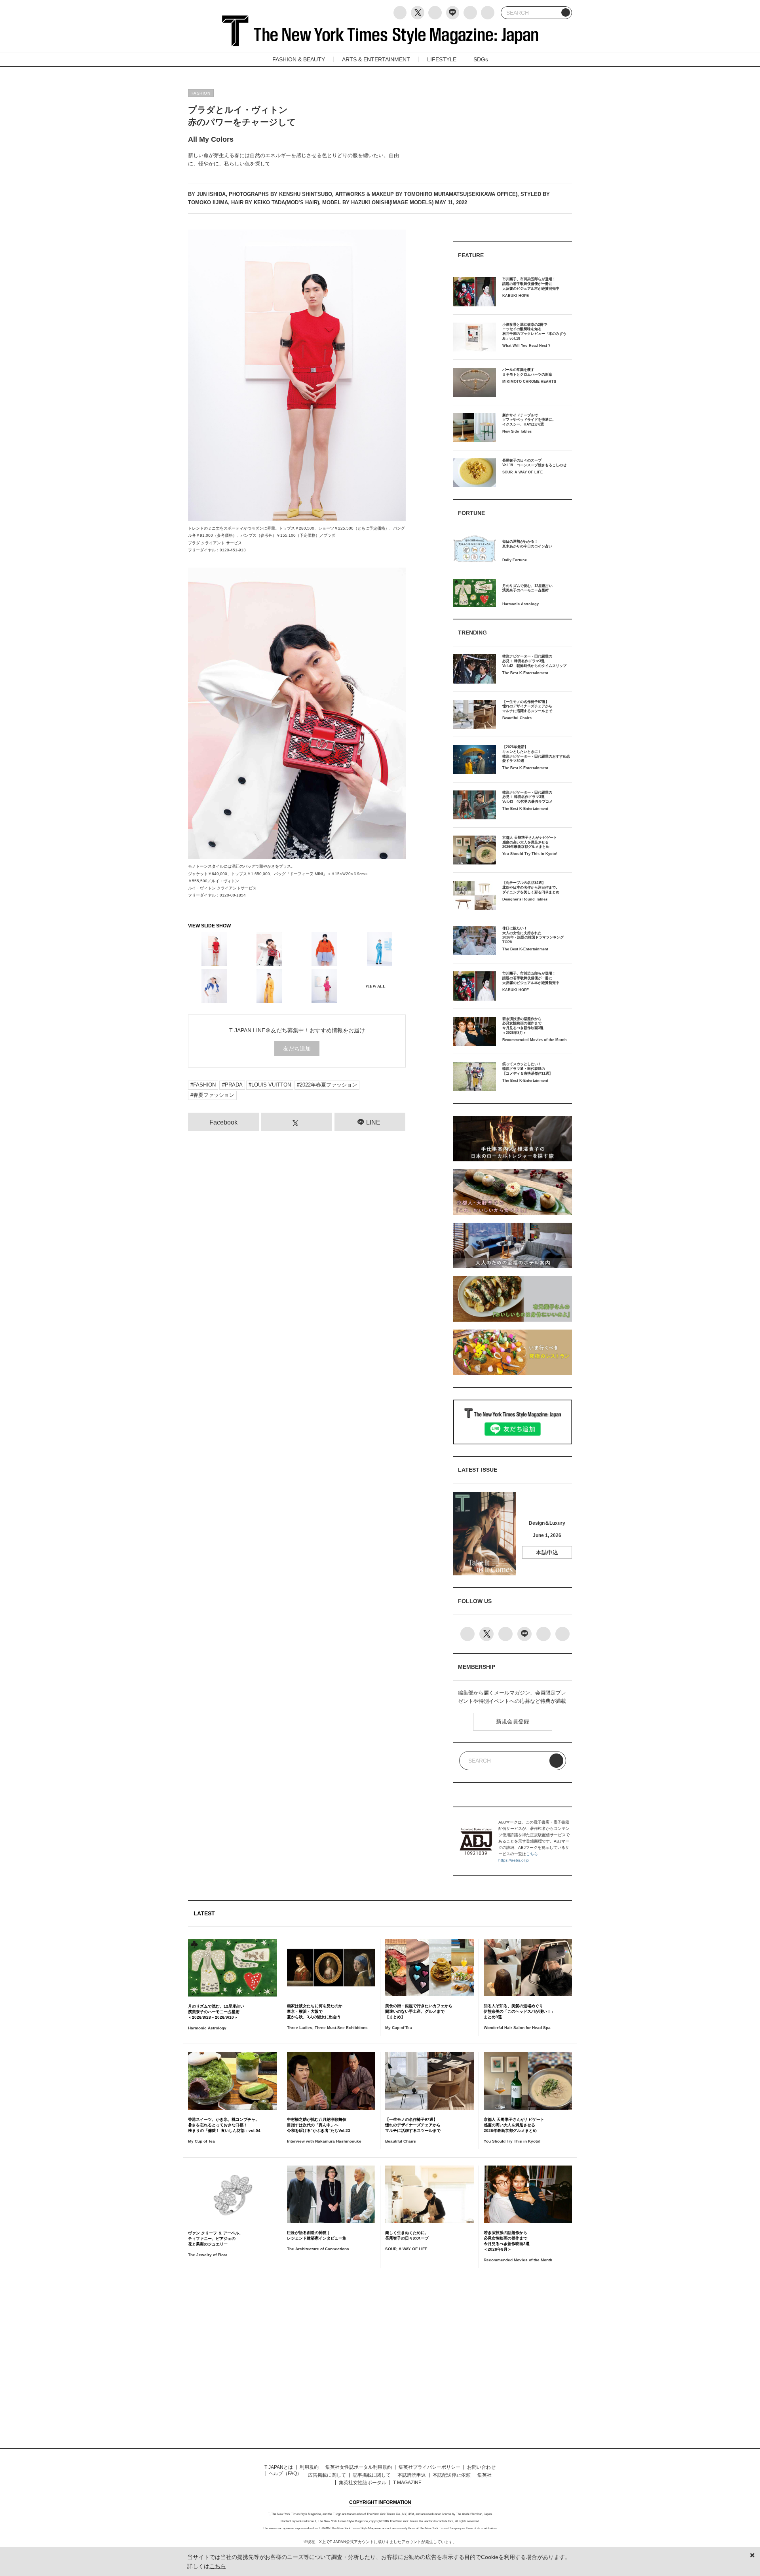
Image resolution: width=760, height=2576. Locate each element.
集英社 (484, 2475)
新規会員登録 (513, 1721)
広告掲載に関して (327, 2475)
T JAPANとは (279, 2467)
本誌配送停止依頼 (452, 2475)
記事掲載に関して (372, 2475)
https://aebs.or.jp (514, 1860)
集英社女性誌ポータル (363, 2483)
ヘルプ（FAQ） (285, 2473)
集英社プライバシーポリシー (429, 2467)
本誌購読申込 (412, 2475)
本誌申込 (547, 1552)
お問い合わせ (481, 2467)
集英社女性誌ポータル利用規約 (359, 2467)
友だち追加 (297, 1049)
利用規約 (309, 2467)
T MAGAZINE (407, 2483)
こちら (532, 1854)
